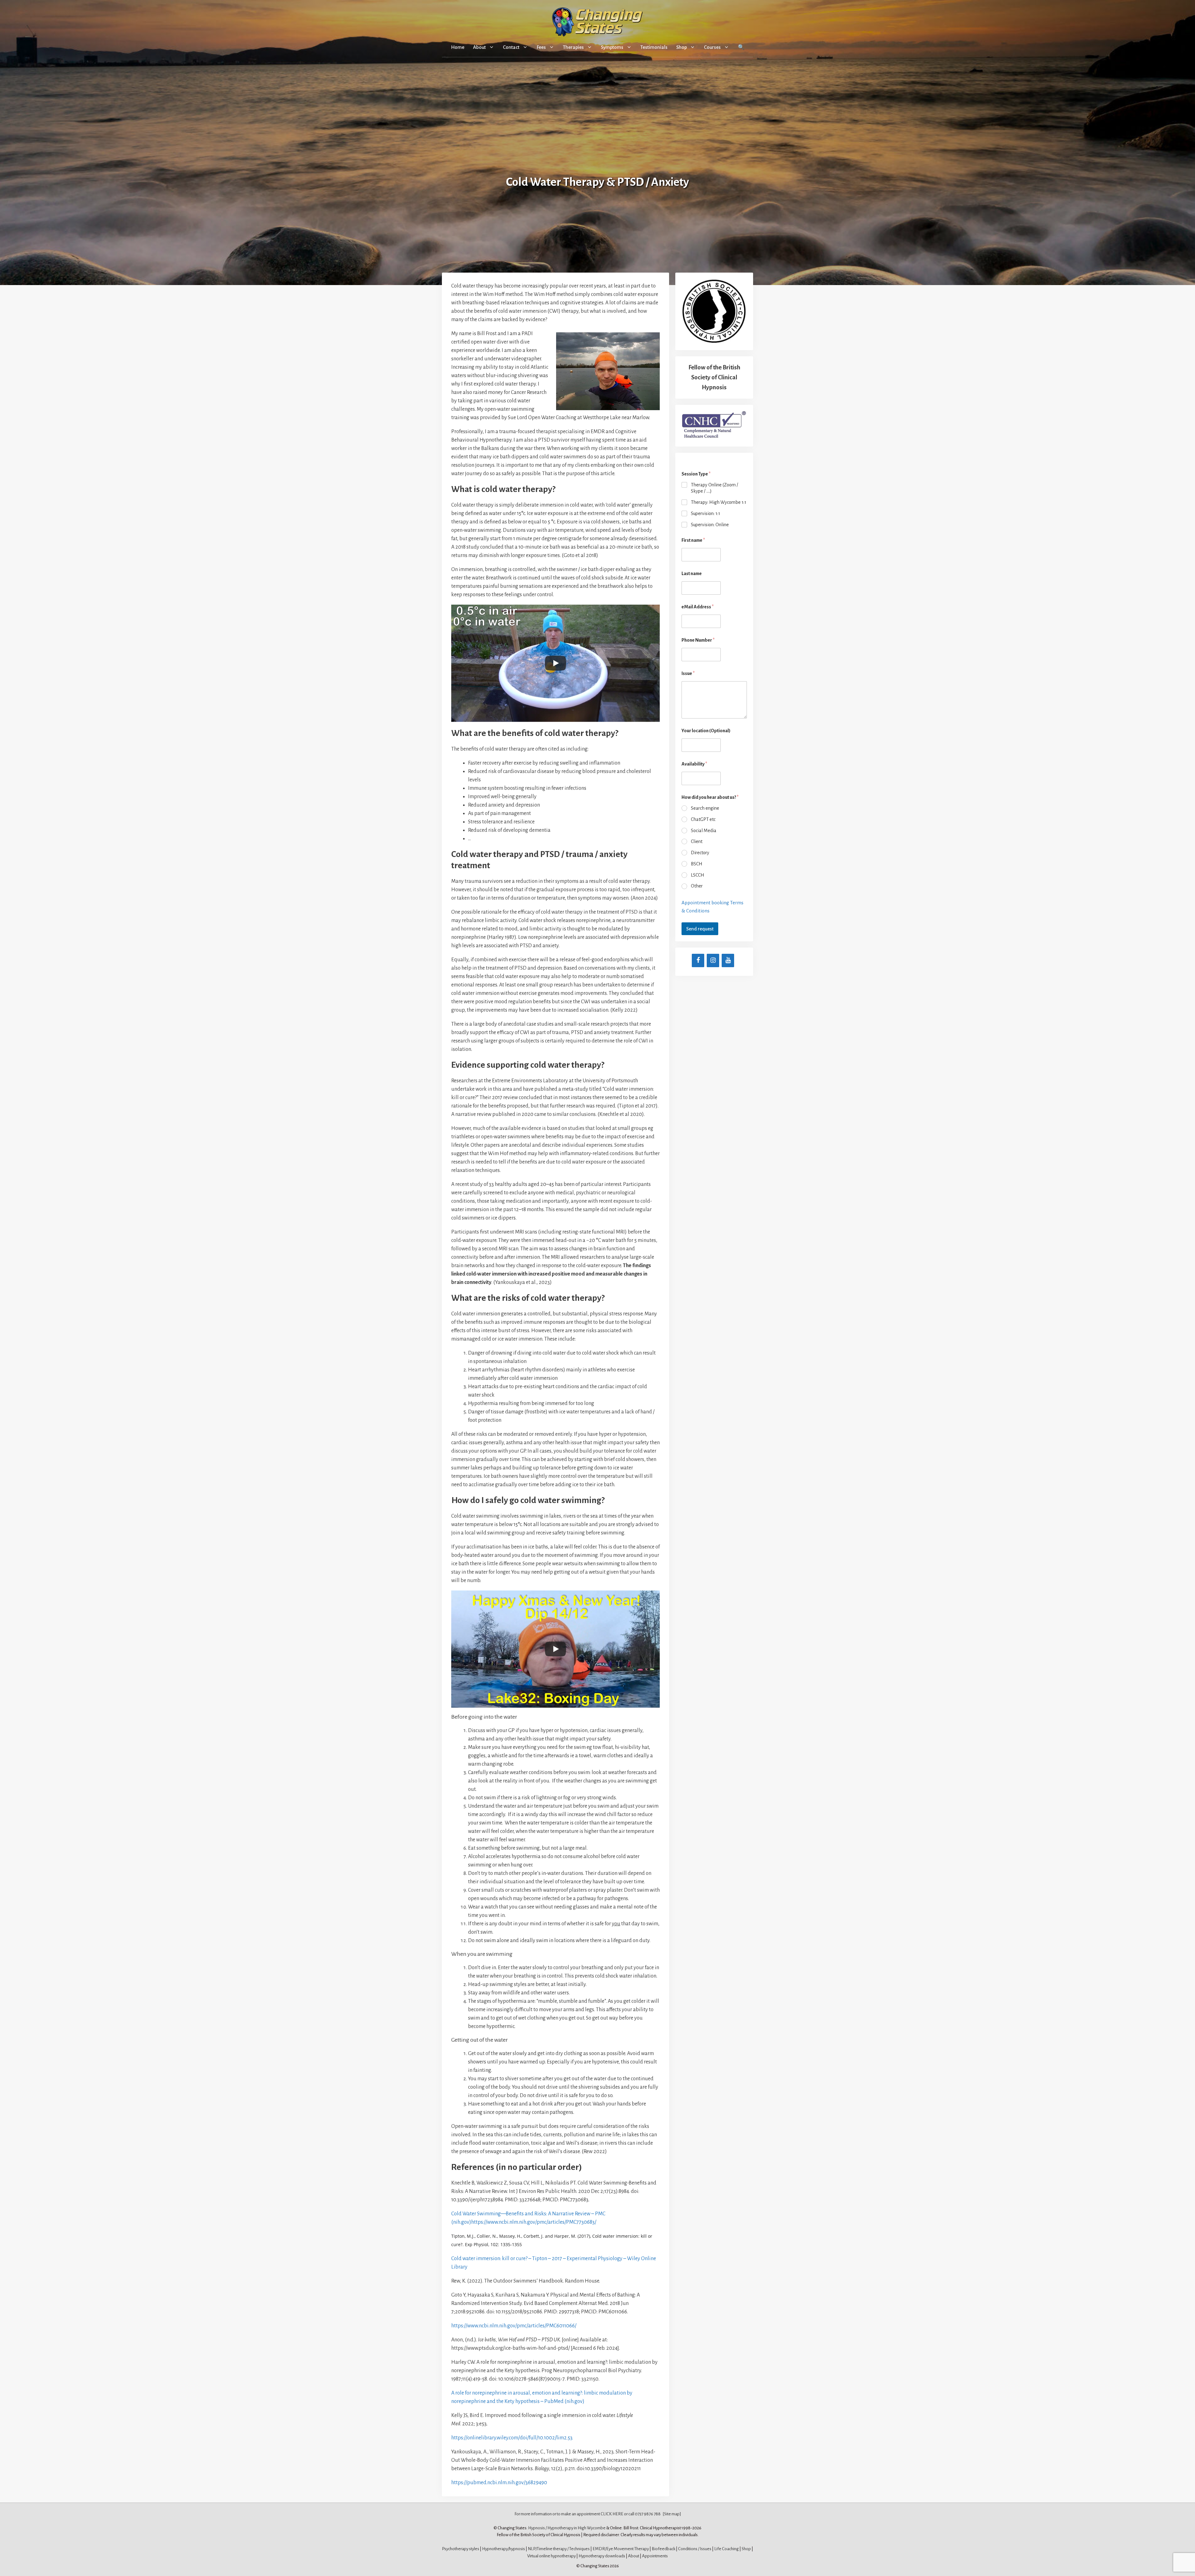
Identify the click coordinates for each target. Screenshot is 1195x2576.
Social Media (704, 831)
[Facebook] (698, 960)
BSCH (697, 864)
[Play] (555, 663)
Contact (511, 47)
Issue (688, 673)
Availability (694, 764)
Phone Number (698, 640)
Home (458, 47)
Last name (692, 574)
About (479, 47)
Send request (700, 929)
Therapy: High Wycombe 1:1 (719, 502)
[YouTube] (728, 960)
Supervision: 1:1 (705, 513)
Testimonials (654, 47)
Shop (682, 47)
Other (697, 886)
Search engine (705, 808)
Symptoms (612, 47)
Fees (541, 47)
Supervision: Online (710, 525)
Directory (700, 853)
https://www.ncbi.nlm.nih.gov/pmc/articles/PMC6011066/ (514, 2326)
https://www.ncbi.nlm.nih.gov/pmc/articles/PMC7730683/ (534, 2222)
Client (697, 841)
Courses (712, 47)
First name (693, 540)
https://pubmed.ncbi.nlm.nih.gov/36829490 (499, 2483)
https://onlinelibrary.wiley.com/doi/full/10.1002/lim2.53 (512, 2438)
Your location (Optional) (706, 731)
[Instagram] (713, 960)
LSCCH (698, 875)
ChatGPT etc (703, 819)
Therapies (573, 47)
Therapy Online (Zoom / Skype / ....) (715, 488)
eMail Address (698, 607)
